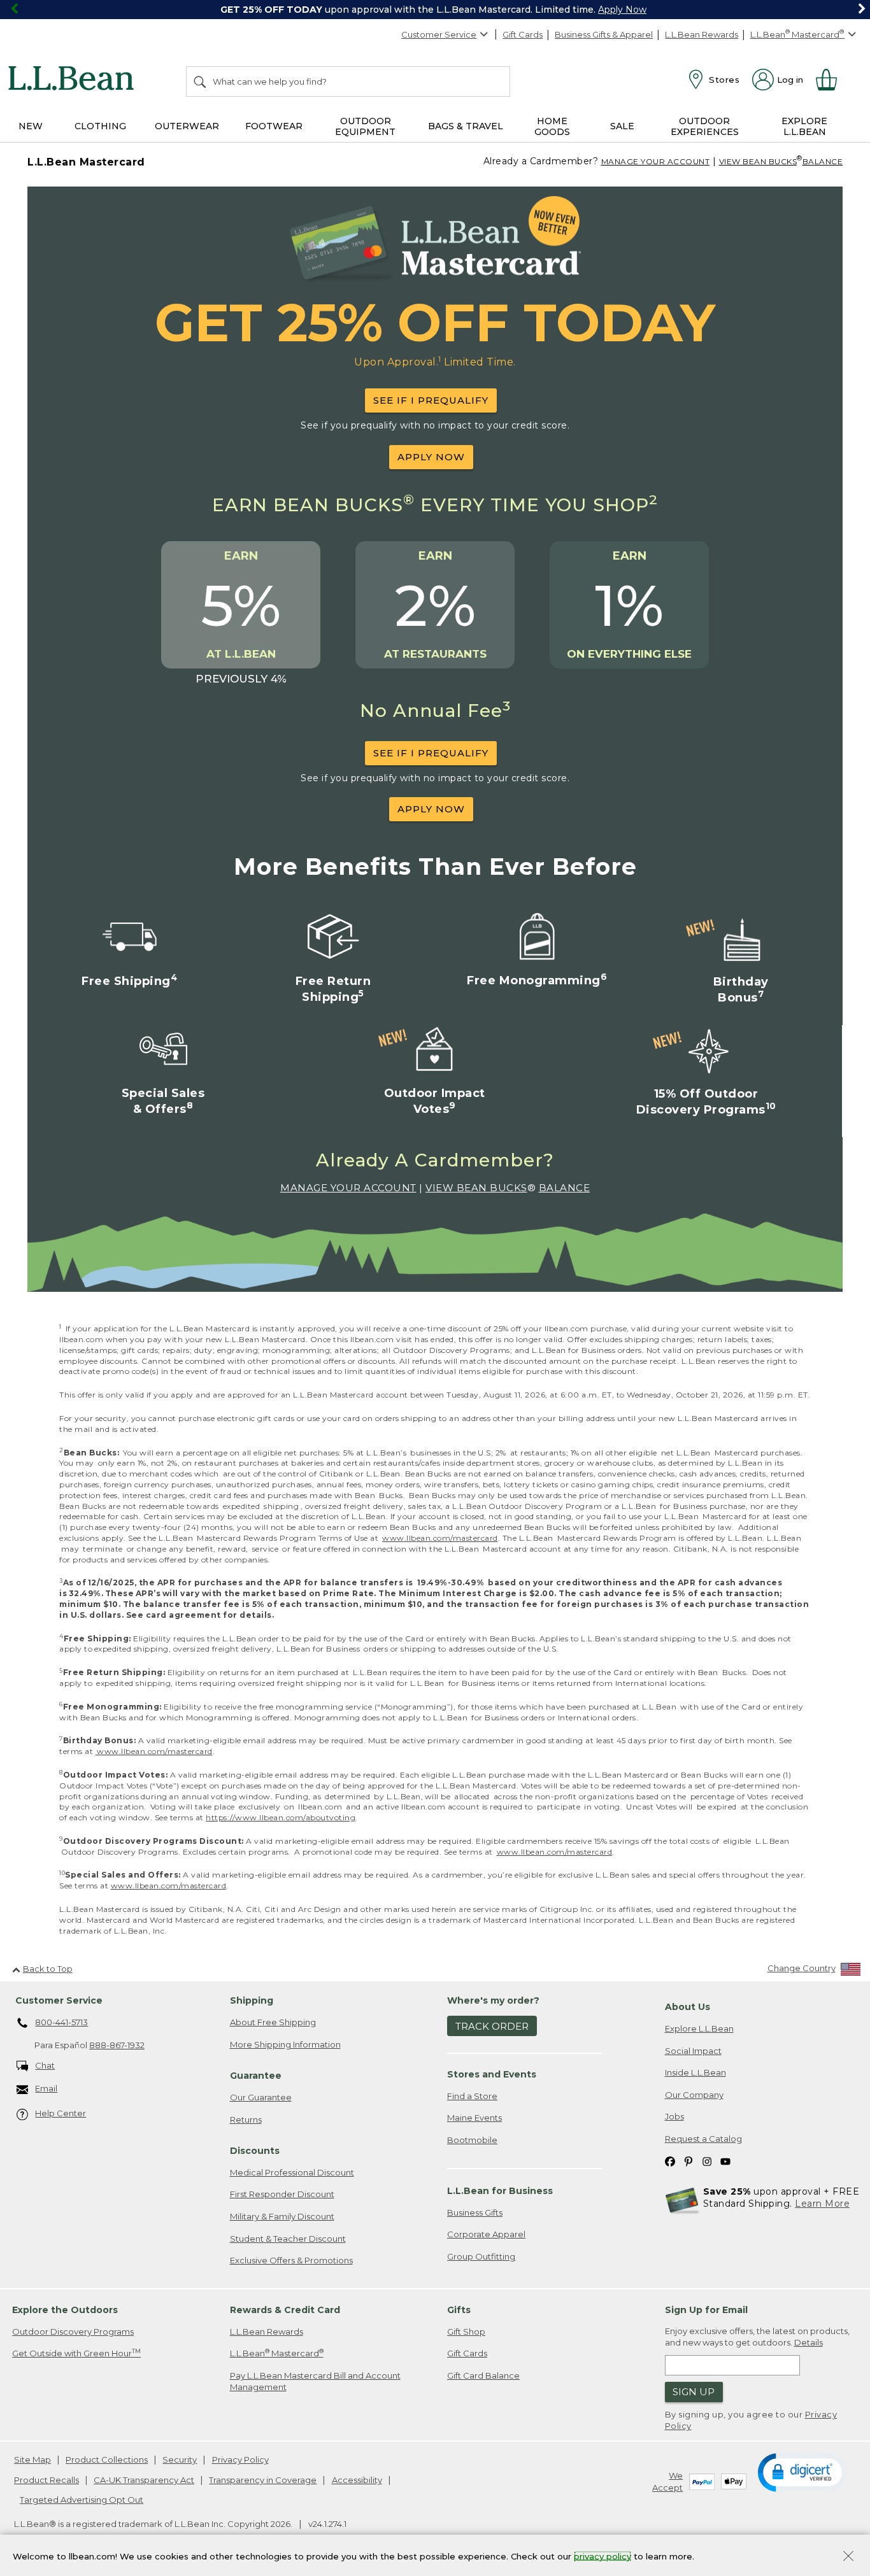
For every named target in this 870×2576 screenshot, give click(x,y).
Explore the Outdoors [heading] (65, 2310)
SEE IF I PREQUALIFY (431, 400)
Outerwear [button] (187, 126)
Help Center (61, 2113)
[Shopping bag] (832, 80)
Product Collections (107, 2459)
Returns (246, 2120)
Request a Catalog (703, 2139)
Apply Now (622, 10)
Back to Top (48, 1969)
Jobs (674, 2116)
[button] (802, 2472)
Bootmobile (472, 2140)
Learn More (822, 2204)
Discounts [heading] (255, 2151)
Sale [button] (622, 126)
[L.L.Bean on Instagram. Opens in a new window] (707, 2161)
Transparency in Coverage (263, 2480)
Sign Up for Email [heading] (706, 2310)
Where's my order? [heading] (493, 2000)
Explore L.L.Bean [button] (804, 126)
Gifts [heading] (459, 2310)
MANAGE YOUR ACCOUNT (656, 161)
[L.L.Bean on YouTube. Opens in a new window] (725, 2161)
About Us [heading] (688, 2007)
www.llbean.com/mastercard (440, 1538)
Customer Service (439, 34)
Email (46, 2088)
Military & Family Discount (282, 2216)
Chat (45, 2065)
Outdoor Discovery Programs (73, 2332)
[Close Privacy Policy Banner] (848, 2557)
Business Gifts (475, 2212)
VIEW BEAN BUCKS (758, 161)
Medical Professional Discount (292, 2172)
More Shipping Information (285, 2044)
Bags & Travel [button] (466, 126)
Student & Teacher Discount (288, 2239)
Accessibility (357, 2480)
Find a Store (472, 2096)
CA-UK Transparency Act (144, 2480)
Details (809, 2342)
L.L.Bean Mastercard (277, 2353)
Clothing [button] (100, 126)
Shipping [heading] (252, 2000)
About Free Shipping (273, 2022)
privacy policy (603, 2556)
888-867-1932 (117, 2045)
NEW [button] (31, 126)
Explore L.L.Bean (699, 2028)
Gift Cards (523, 34)
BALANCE (823, 161)
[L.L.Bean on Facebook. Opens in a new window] (670, 2161)
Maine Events (474, 2118)
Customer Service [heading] (59, 2000)
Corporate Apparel (486, 2234)
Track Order (492, 2026)
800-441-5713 (61, 2022)
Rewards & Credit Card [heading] (285, 2310)
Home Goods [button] (552, 126)
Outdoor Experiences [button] (705, 126)
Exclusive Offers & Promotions (291, 2260)
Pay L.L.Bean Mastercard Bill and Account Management (315, 2381)
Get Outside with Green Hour (76, 2353)
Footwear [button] (274, 126)
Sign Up (694, 2392)
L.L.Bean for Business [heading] (500, 2191)
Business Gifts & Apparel (604, 34)
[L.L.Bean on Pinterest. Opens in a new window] (688, 2161)
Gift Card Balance (483, 2375)
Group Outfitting (481, 2256)
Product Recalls (46, 2480)
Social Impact (693, 2051)
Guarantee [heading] (256, 2076)
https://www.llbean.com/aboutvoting (281, 1817)
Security (180, 2459)
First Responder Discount (282, 2194)
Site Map (32, 2459)
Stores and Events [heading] (492, 2074)
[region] (435, 10)
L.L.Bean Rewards (702, 34)
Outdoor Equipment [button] (365, 126)
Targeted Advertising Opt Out (82, 2500)
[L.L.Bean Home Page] (74, 80)
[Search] (201, 81)
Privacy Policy (240, 2459)
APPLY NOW (431, 457)
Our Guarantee (261, 2097)
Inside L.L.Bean (695, 2072)
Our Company (694, 2095)
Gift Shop (466, 2332)
